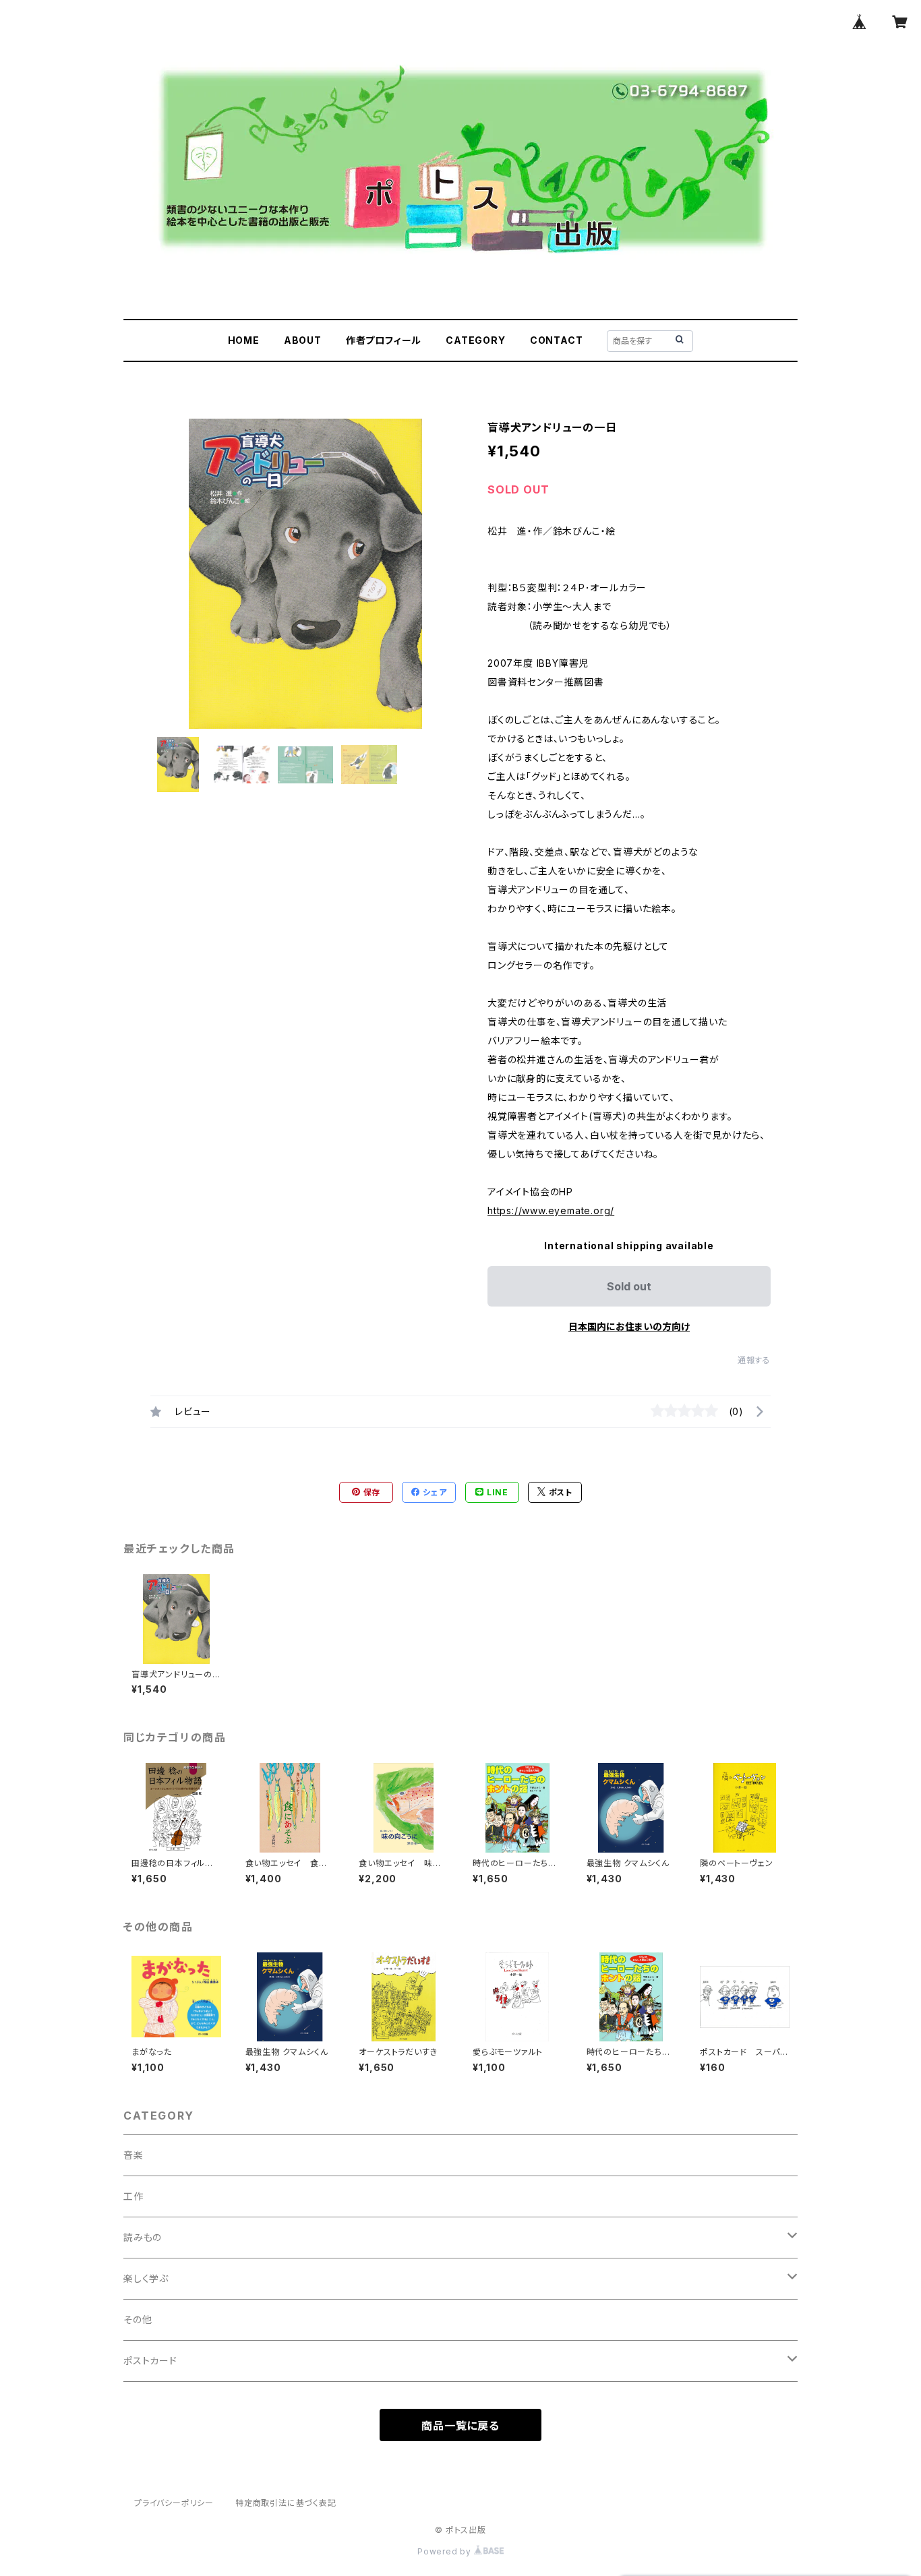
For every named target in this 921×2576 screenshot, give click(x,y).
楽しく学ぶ (146, 2278)
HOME (244, 340)
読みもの (143, 2237)
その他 (138, 2319)
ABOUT (303, 340)
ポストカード (150, 2361)
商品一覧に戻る (460, 2426)
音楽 (133, 2155)
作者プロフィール (384, 340)
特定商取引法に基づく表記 (286, 2503)
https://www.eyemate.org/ (551, 1210)
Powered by (446, 2551)
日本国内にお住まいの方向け (629, 1326)
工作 (133, 2196)
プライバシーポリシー (174, 2503)
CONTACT (557, 340)
